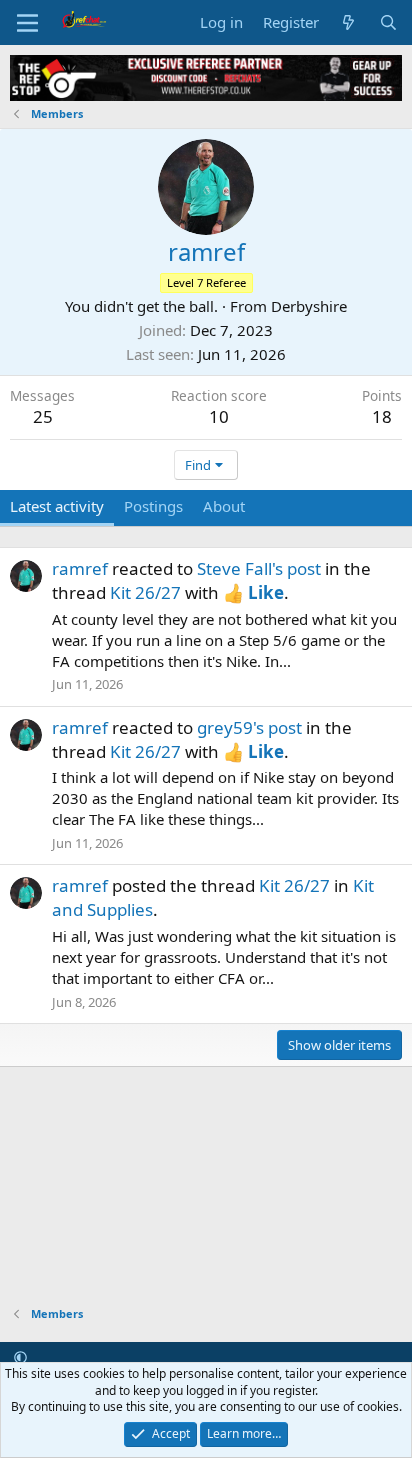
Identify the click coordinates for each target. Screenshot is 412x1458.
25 (43, 416)
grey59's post (249, 727)
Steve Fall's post (259, 568)
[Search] (388, 22)
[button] (20, 1357)
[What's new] (348, 22)
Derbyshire (309, 306)
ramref (80, 568)
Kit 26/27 (145, 592)
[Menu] (27, 23)
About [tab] (224, 506)
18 (382, 416)
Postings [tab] (153, 506)
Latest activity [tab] (57, 506)
